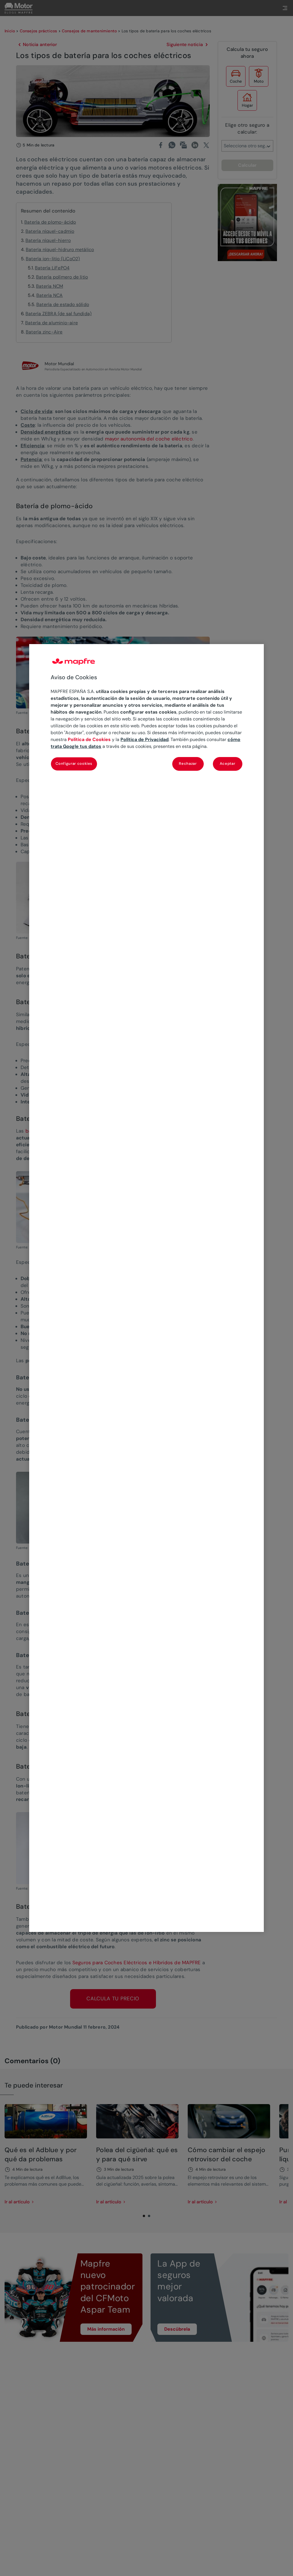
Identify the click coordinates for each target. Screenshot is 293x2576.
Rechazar (188, 763)
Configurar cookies (74, 763)
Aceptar (228, 763)
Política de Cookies (89, 739)
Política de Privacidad (144, 739)
